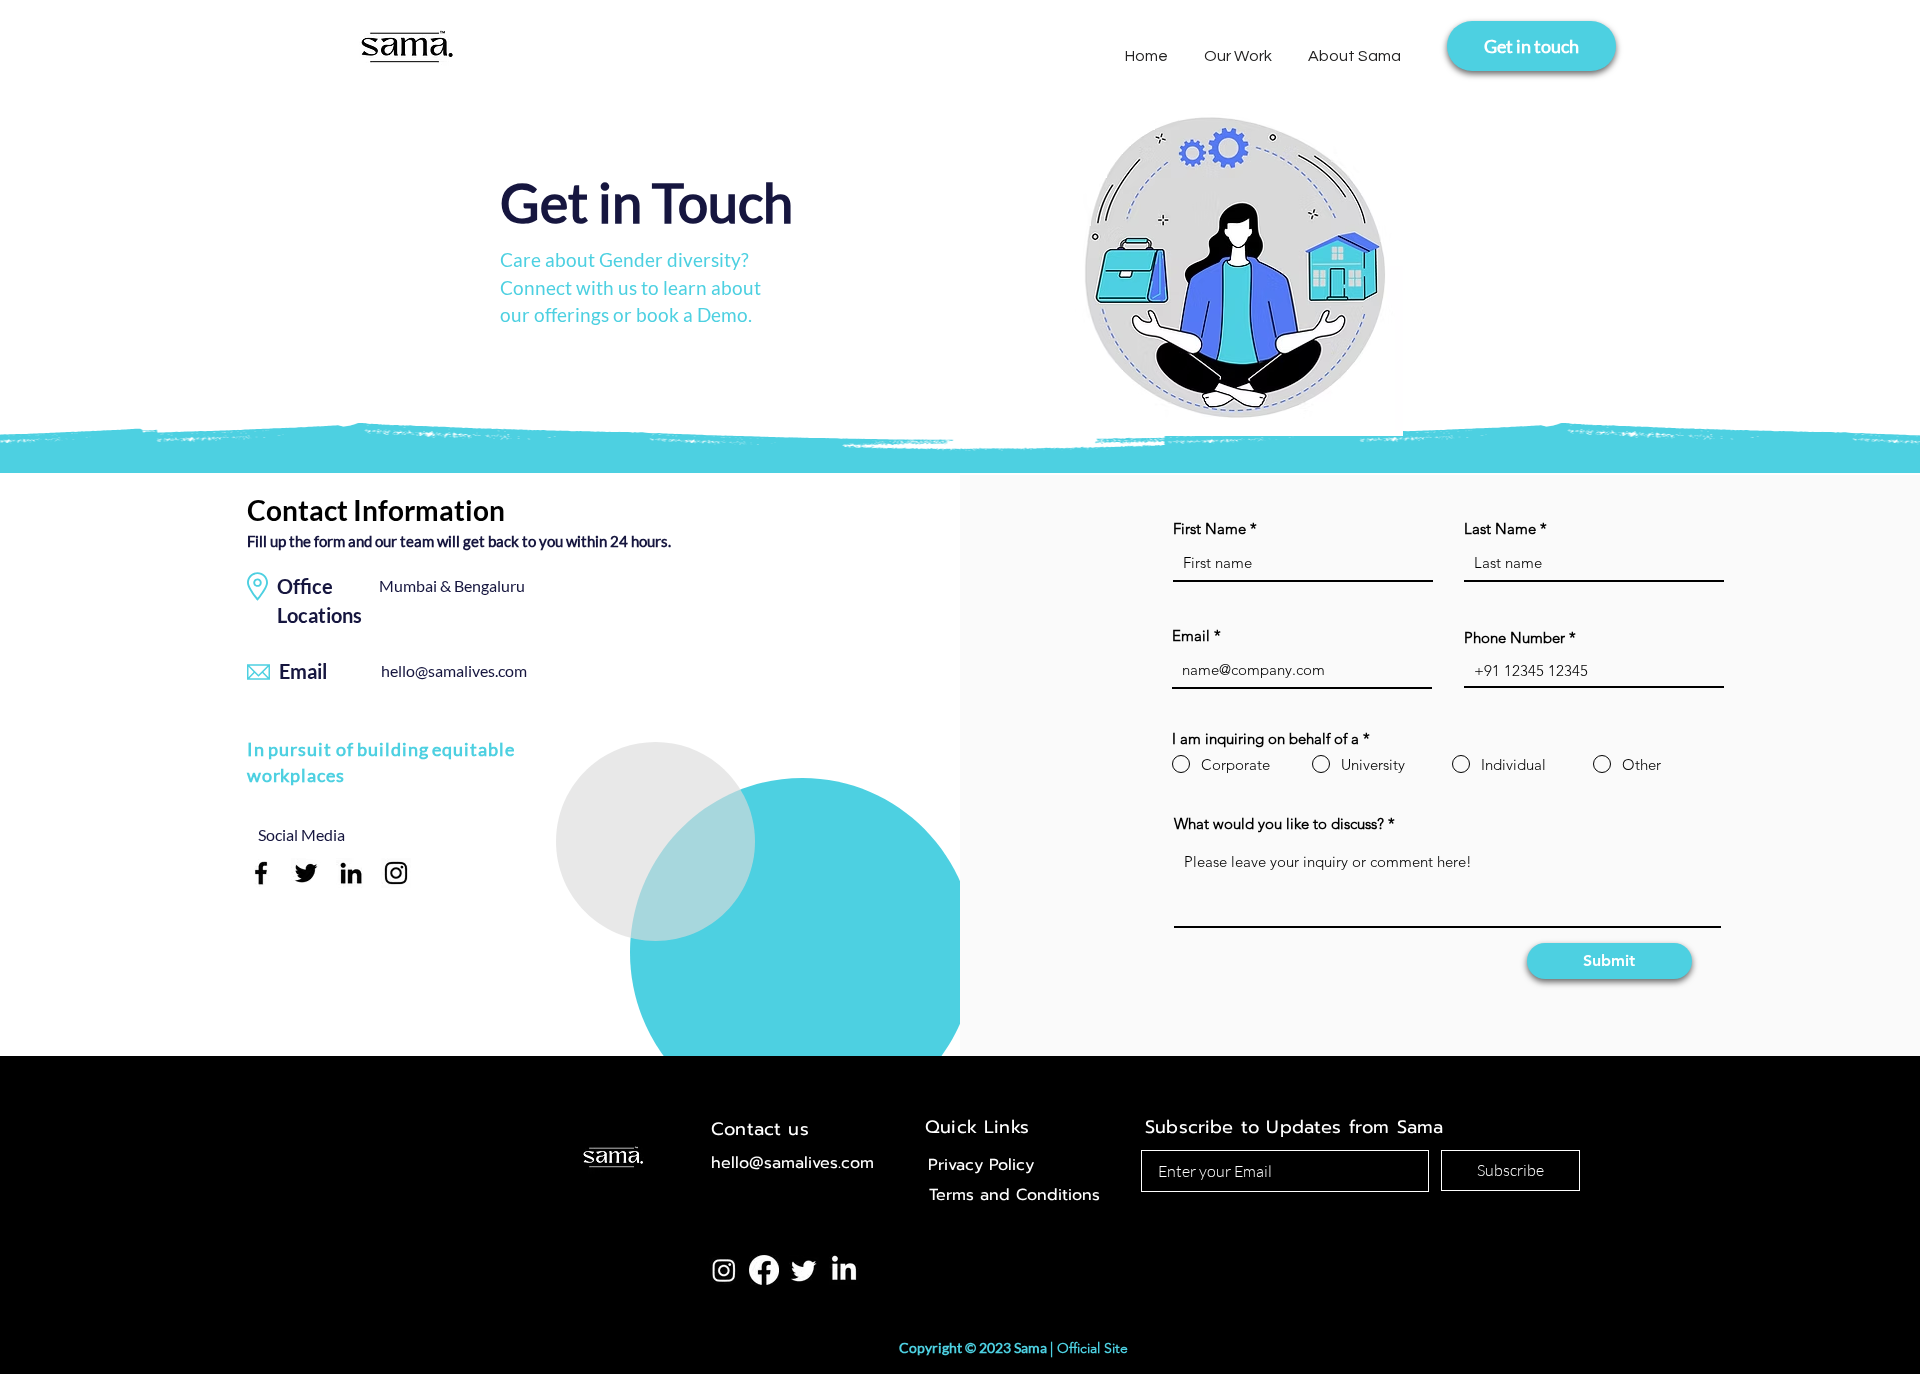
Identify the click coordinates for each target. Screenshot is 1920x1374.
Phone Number (1514, 637)
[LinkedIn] (351, 873)
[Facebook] (261, 873)
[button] (1238, 47)
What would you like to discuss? (1279, 823)
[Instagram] (396, 873)
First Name (1209, 528)
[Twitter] (306, 873)
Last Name (1500, 528)
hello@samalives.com (454, 670)
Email (1191, 635)
